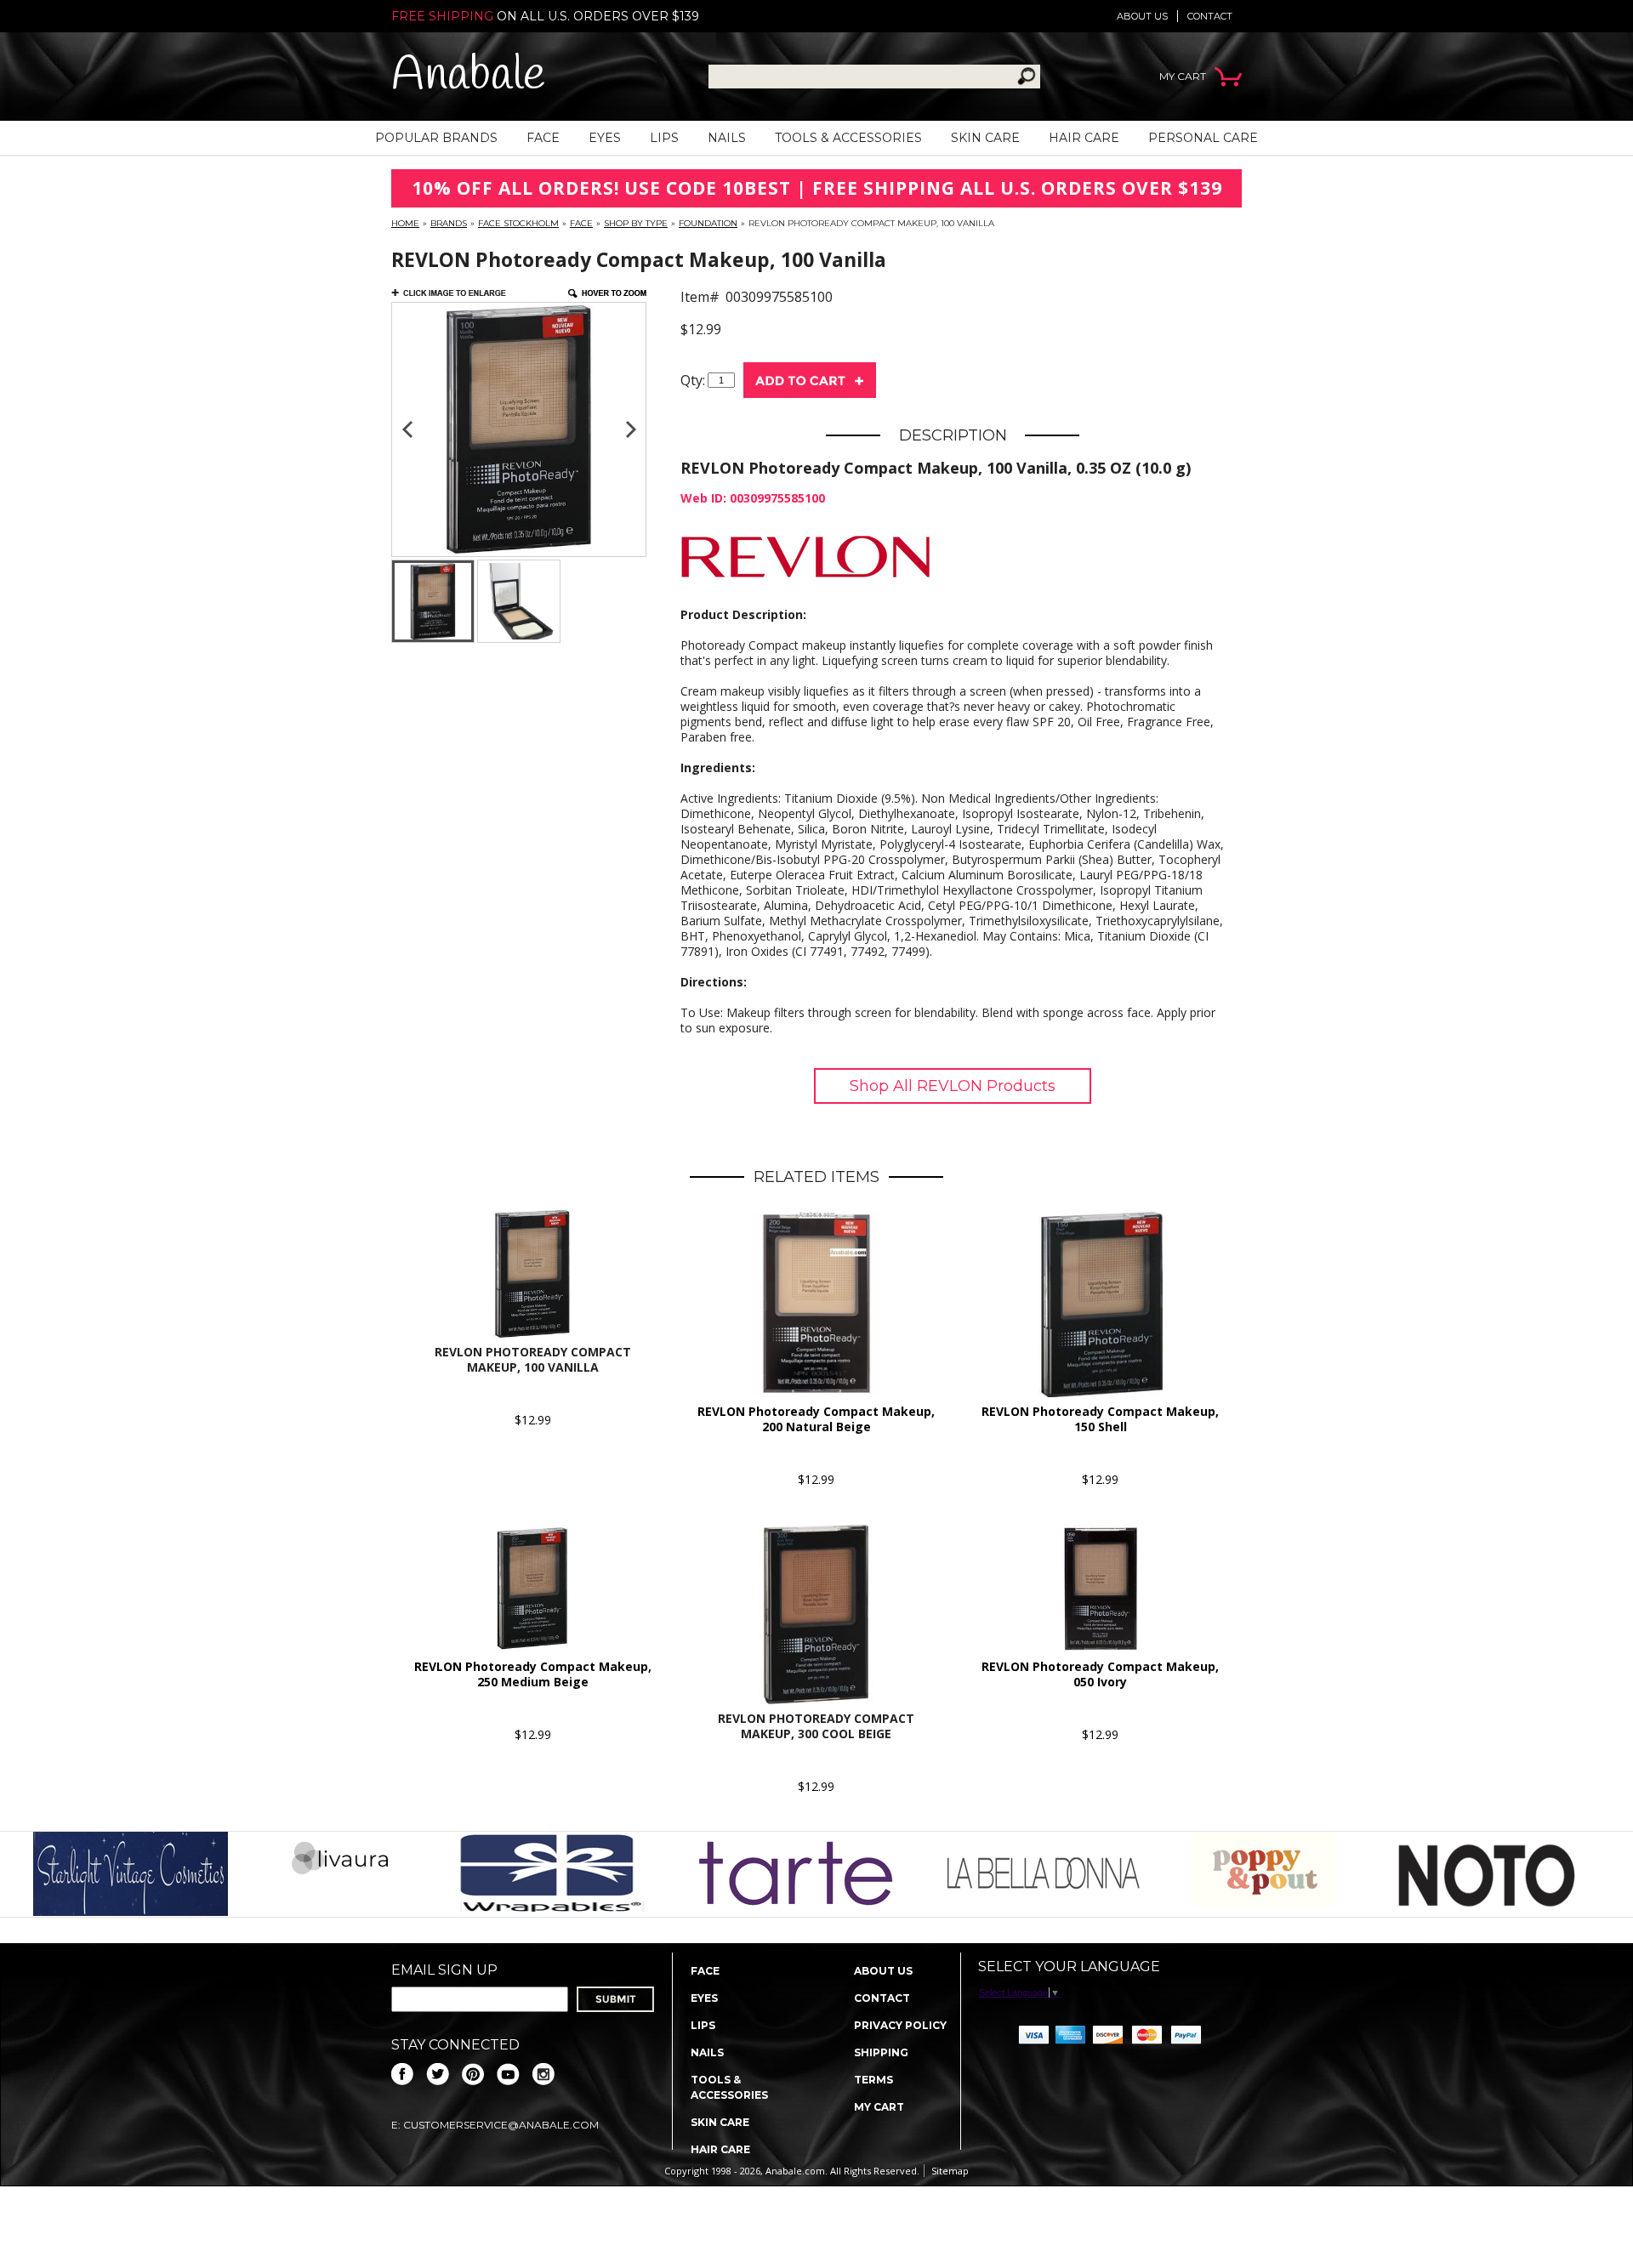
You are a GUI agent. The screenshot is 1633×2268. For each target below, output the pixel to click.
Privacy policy (900, 2025)
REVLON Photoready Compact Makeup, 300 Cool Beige (816, 1726)
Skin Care (985, 138)
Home (405, 223)
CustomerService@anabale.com (501, 2125)
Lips (664, 138)
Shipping (881, 2052)
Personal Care (1203, 138)
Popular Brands (436, 138)
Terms (873, 2080)
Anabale (468, 76)
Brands (449, 223)
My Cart (879, 2107)
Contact (1210, 16)
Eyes (605, 138)
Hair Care (1084, 138)
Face (543, 138)
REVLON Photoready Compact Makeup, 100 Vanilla (533, 1359)
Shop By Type (636, 223)
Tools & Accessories (848, 138)
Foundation (708, 223)
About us (1142, 16)
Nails (727, 138)
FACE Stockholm (518, 223)
